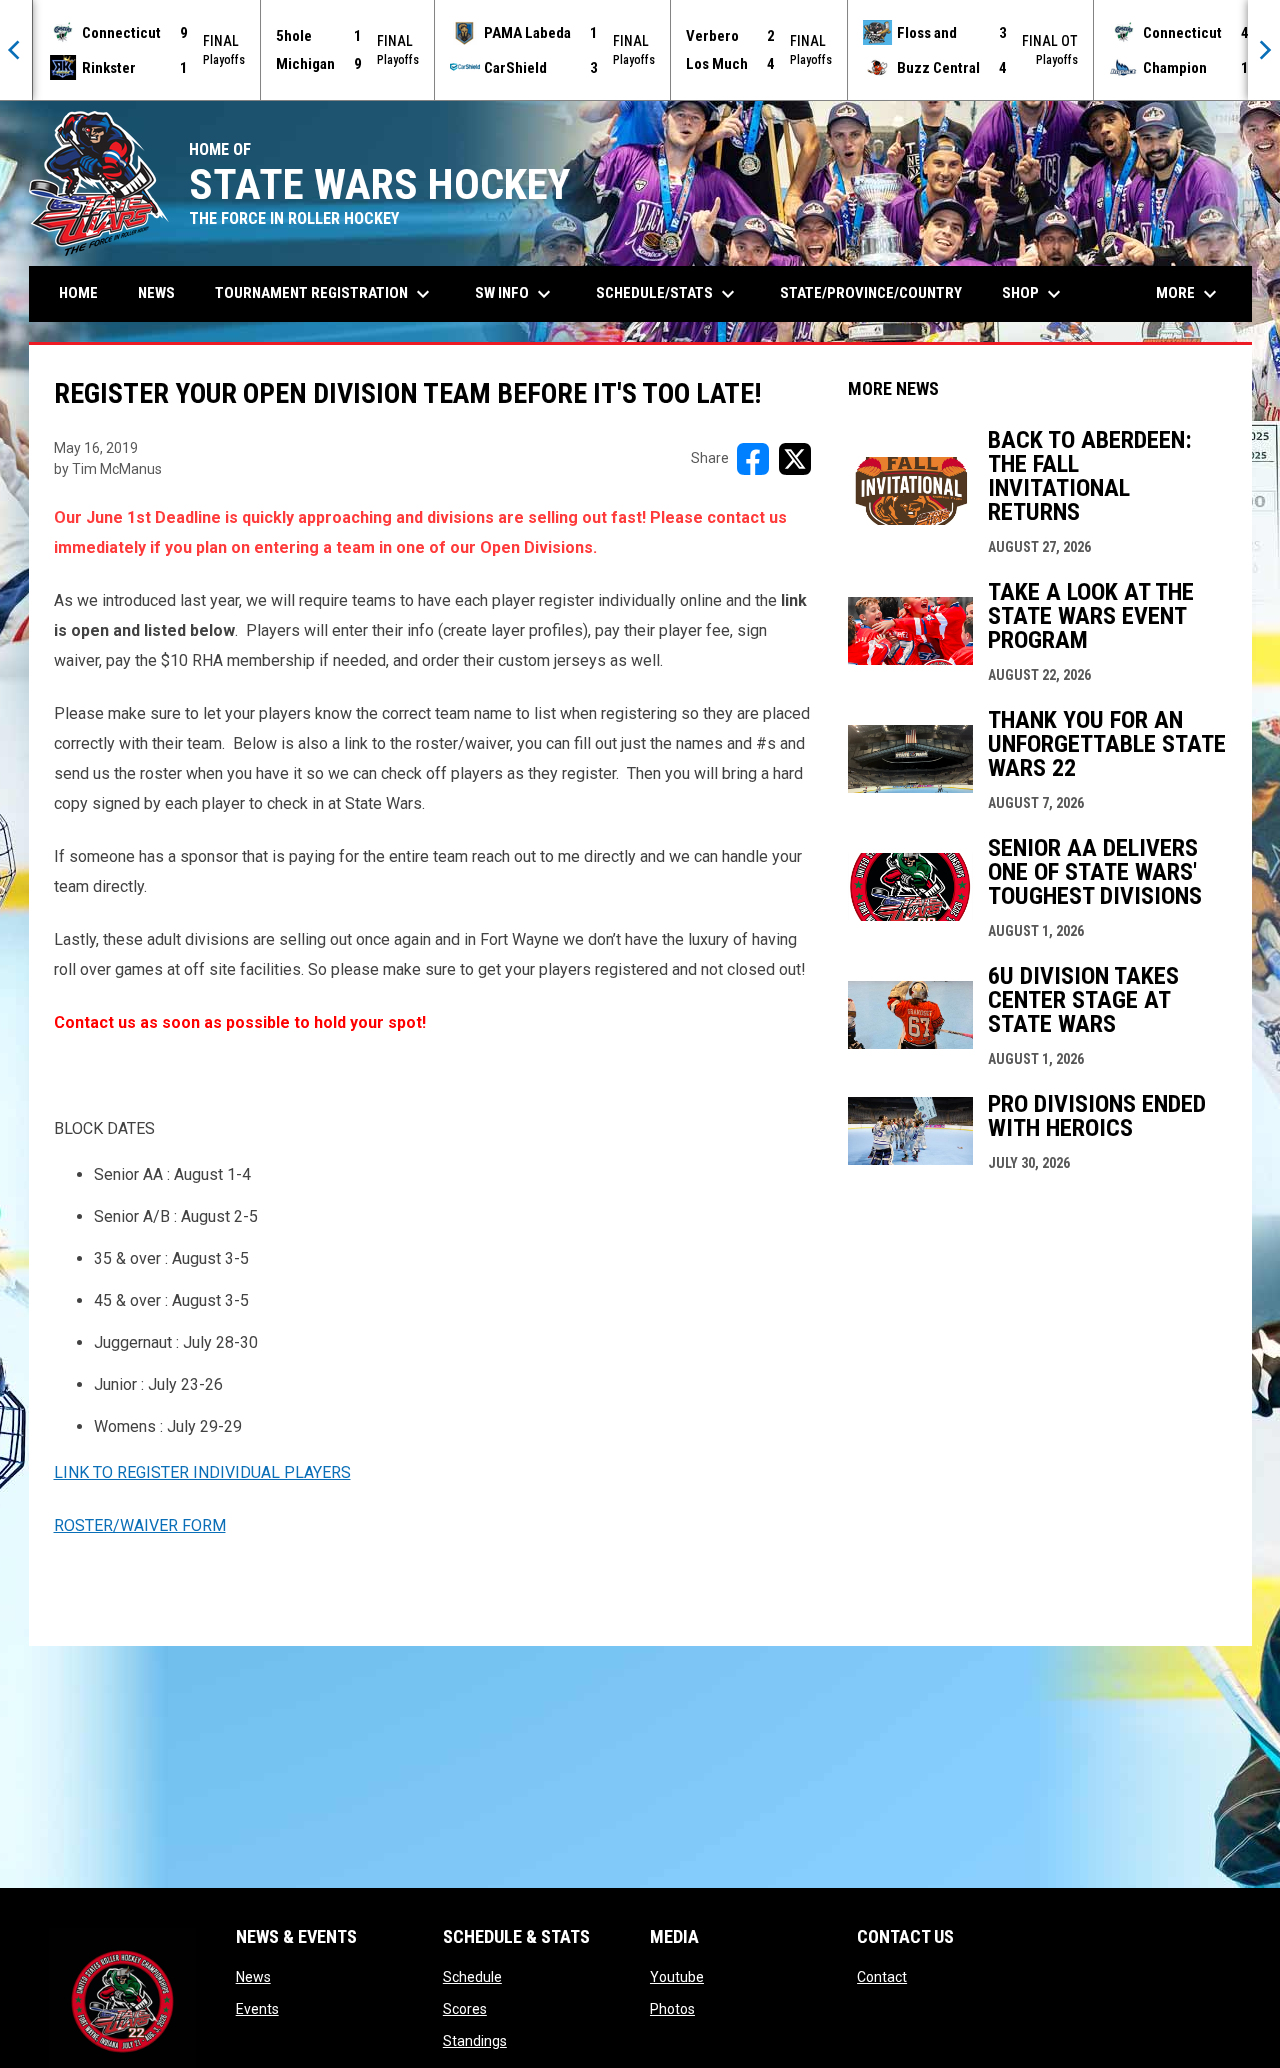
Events (257, 2009)
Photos (672, 2009)
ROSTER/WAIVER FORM (140, 1525)
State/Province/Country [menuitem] (871, 293)
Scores (465, 2009)
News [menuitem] (156, 293)
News (253, 1977)
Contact (882, 1977)
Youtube (677, 1977)
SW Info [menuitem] (515, 294)
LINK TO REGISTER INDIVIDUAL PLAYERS (202, 1472)
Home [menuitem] (78, 293)
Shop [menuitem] (1034, 294)
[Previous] (16, 50)
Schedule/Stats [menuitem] (668, 294)
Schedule (472, 1977)
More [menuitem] (1189, 294)
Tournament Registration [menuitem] (325, 294)
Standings (475, 2041)
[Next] (1264, 50)
